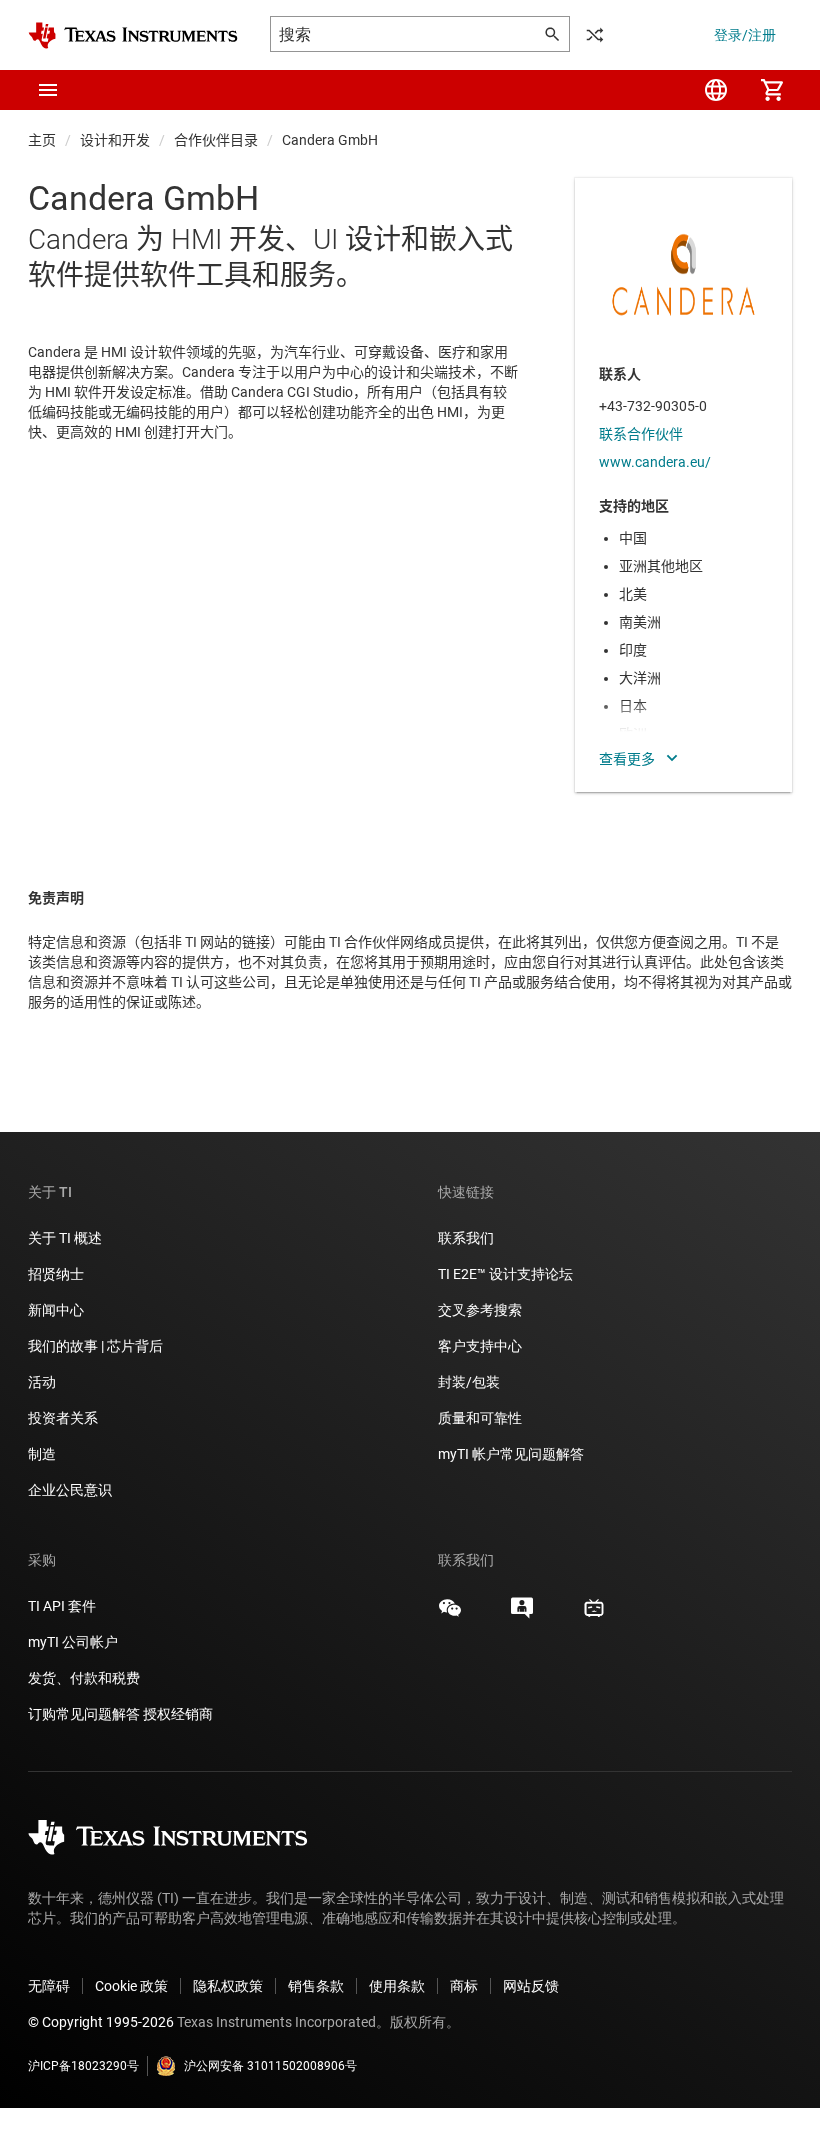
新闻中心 (56, 1310)
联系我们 (466, 1238)
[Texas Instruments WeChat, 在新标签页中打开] (450, 1615)
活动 (42, 1382)
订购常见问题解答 (84, 1714)
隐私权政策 (228, 1986)
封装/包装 (469, 1382)
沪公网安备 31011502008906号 (270, 2066)
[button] (48, 90)
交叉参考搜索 (480, 1310)
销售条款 (316, 1986)
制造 (42, 1454)
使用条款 (397, 1986)
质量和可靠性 (481, 1418)
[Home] (133, 35)
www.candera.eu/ (655, 462)
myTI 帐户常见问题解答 (511, 1454)
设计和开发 (115, 140)
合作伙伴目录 (216, 140)
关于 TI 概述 (65, 1238)
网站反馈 (531, 1986)
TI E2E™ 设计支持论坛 (505, 1274)
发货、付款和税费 (84, 1678)
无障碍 (49, 1986)
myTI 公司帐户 (73, 1642)
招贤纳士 (56, 1274)
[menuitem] (716, 90)
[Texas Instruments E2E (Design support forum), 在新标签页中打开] (522, 1615)
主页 (42, 140)
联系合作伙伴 (641, 434)
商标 (464, 1986)
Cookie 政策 (131, 1986)
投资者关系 (63, 1418)
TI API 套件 (62, 1606)
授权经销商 (178, 1714)
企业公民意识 (70, 1490)
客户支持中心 (480, 1346)
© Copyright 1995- (101, 2022)
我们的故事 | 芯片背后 (95, 1346)
